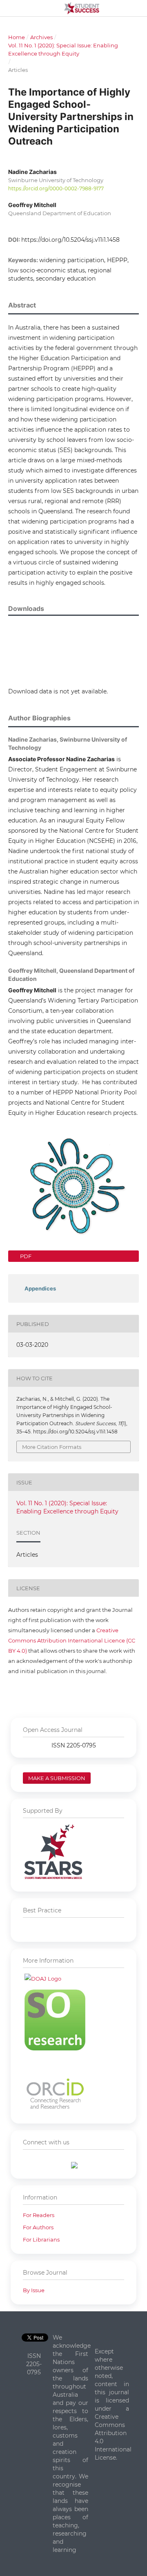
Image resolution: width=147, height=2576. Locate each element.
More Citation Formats (52, 1447)
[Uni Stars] (53, 1878)
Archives (41, 37)
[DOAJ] (43, 1979)
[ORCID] (55, 2110)
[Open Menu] (8, 8)
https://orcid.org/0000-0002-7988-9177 (56, 188)
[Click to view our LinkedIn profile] (74, 2166)
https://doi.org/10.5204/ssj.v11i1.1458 (70, 240)
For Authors (38, 2227)
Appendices (40, 1288)
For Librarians (41, 2240)
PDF (25, 1256)
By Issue (34, 2290)
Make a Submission (57, 1778)
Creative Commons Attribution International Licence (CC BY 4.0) (72, 1640)
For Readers (39, 2215)
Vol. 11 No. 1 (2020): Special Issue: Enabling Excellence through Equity (63, 49)
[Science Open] (55, 2048)
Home (17, 37)
